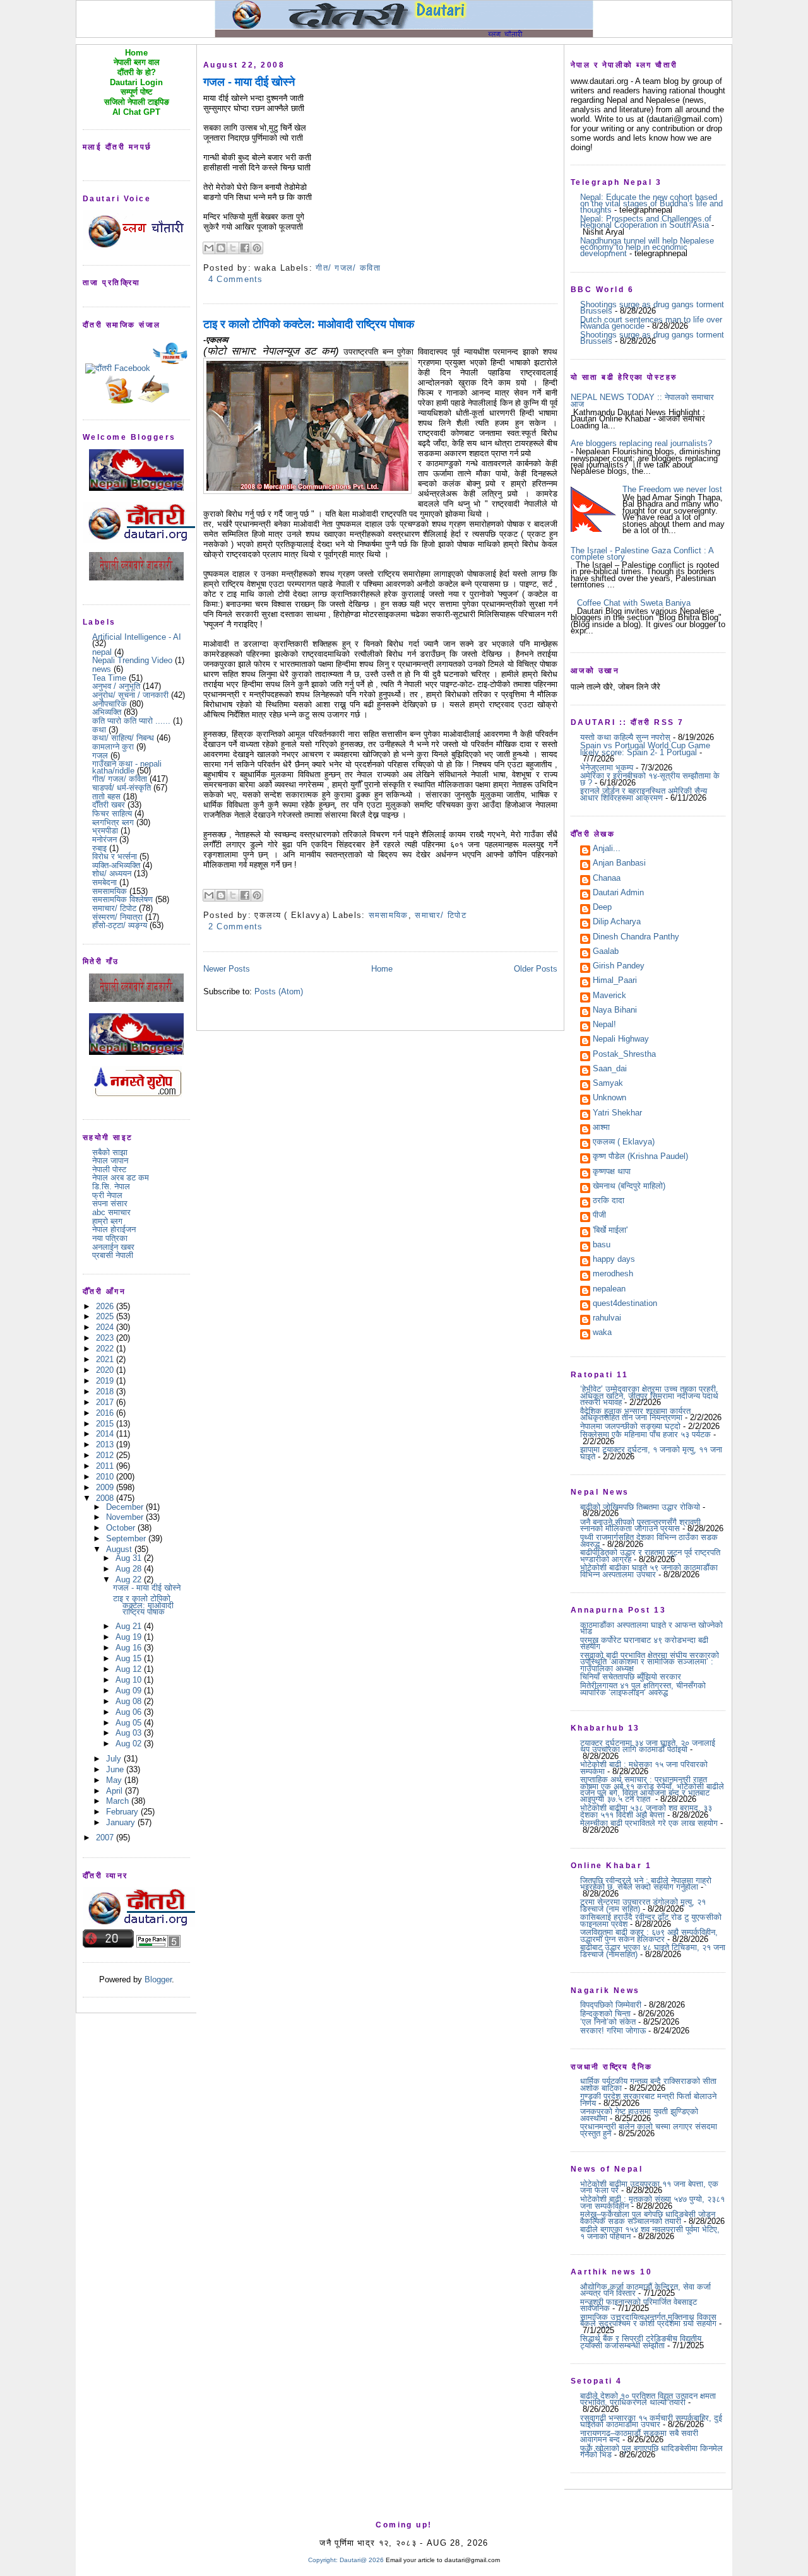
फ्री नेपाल (107, 1195)
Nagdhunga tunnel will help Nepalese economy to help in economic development (647, 247)
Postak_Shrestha (624, 1055)
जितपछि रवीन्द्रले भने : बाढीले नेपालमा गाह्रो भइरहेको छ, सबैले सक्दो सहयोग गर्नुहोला (646, 1884)
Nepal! (604, 1025)
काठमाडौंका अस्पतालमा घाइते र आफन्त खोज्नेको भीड (651, 1628)
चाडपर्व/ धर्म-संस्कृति (122, 788)
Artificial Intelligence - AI (137, 637)
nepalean (609, 1290)
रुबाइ (99, 848)
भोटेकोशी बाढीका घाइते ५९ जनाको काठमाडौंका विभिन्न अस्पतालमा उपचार (649, 1571)
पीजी (599, 1216)
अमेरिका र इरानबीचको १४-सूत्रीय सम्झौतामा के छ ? (650, 779)
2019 (106, 1381)
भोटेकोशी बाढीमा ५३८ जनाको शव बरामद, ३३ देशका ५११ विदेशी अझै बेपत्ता (646, 1811)
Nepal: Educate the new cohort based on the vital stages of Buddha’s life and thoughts (651, 204)
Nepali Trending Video (132, 660)
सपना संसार (110, 1203)
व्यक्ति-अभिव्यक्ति (116, 865)
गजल (100, 756)
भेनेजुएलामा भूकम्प (607, 768)
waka (602, 1333)
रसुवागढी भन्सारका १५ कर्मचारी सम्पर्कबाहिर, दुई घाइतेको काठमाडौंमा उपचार (651, 2421)
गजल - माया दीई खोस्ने (147, 1588)
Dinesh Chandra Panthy (636, 938)
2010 (106, 1477)
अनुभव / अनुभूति (116, 686)
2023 (106, 1338)
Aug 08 (130, 1701)
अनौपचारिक (110, 704)
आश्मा (601, 1128)
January (122, 1822)
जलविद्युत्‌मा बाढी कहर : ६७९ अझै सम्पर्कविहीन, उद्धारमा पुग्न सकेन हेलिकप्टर (649, 1935)
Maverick (609, 996)
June (116, 1769)
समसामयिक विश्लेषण (122, 899)
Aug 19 (130, 1637)
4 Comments (236, 279)
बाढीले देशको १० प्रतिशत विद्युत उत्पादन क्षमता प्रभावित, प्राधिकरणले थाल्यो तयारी (648, 2399)
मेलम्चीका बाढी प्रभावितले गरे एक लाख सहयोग (649, 1823)
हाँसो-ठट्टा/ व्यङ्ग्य (120, 925)
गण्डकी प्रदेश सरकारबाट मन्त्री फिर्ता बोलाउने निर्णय (648, 2099)
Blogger (158, 1979)
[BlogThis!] (221, 248)
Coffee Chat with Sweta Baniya (634, 603)
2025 (106, 1316)
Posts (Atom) (279, 991)
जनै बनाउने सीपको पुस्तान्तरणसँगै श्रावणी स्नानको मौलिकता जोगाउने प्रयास (640, 1525)
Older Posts (536, 969)
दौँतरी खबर (109, 805)
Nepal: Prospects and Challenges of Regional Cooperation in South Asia (646, 222)
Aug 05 (130, 1723)
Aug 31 (130, 1558)
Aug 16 (130, 1648)
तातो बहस (106, 797)
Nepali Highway (621, 1040)
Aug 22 (130, 1579)
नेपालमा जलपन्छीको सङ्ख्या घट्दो (630, 1426)
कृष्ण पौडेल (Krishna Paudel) (640, 1157)
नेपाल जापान (110, 1161)
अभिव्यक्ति (107, 712)
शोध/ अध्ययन (112, 873)
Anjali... (607, 849)
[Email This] (209, 248)
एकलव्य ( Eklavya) (624, 1143)
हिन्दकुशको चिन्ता (605, 2014)
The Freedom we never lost (672, 489)
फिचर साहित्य (112, 814)
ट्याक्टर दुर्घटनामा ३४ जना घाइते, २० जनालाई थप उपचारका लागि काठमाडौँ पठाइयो (648, 1746)
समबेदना (104, 882)
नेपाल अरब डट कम (121, 1178)
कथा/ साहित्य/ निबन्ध (123, 738)
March (119, 1801)
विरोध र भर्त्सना (115, 856)
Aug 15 (130, 1658)
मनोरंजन (104, 839)
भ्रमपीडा (105, 831)
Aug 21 (130, 1626)
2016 (106, 1413)
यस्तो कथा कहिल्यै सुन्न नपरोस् (625, 737)
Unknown (609, 1098)
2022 (106, 1349)
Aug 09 (130, 1691)
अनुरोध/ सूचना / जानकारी (130, 695)
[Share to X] (233, 248)
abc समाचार (111, 1212)
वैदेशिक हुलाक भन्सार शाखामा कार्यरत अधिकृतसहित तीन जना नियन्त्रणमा (635, 1414)
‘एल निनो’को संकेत (608, 2022)
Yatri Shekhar (617, 1114)
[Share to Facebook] (245, 248)
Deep (602, 908)
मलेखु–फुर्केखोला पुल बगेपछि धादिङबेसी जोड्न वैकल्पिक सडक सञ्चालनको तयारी (648, 2217)
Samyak (608, 1084)
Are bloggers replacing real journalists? (641, 443)
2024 (106, 1327)
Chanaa (607, 879)
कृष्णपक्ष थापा (612, 1172)
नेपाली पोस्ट (109, 1169)
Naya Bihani (615, 1011)
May (115, 1780)
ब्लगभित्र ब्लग (113, 822)
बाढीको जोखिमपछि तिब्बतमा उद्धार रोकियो (640, 1507)
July (115, 1759)
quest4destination (625, 1304)
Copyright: (323, 2560)
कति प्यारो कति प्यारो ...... (131, 721)
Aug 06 (130, 1712)
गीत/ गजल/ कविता (120, 779)
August (120, 1549)
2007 (106, 1838)
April (116, 1791)
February (123, 1812)
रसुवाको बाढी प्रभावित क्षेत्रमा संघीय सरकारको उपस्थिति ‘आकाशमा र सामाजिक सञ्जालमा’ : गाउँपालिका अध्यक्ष (650, 1662)
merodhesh (613, 1274)
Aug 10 (130, 1680)
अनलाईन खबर (113, 1247)
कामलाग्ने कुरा (113, 747)
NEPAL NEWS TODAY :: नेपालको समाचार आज (642, 400)
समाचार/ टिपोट (114, 908)
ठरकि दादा (609, 1201)
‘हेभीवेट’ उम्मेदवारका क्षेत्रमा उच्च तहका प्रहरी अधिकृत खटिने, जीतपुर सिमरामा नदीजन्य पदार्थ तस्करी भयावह (649, 1396)
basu (602, 1245)
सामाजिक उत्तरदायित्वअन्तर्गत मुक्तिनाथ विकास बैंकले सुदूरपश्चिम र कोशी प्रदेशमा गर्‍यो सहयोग (648, 2320)
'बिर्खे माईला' (610, 1231)
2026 (106, 1306)
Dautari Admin (618, 893)
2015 (106, 1424)
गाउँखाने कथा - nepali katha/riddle (127, 767)
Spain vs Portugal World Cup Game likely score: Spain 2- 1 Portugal (645, 749)
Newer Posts (227, 969)
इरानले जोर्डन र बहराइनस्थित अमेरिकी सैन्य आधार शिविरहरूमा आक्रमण (644, 794)
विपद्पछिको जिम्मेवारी (611, 2005)
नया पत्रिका (110, 1238)
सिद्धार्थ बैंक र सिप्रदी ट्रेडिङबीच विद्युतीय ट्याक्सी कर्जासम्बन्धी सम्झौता (641, 2342)
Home (382, 969)
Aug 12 (130, 1669)
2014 (106, 1434)
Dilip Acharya (617, 922)
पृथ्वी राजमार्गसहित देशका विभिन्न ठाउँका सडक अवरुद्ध (649, 1540)
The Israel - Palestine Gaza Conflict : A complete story (642, 554)
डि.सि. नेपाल (111, 1186)
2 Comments (236, 926)
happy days (614, 1260)
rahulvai (607, 1319)
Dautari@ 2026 (363, 2560)
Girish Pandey (619, 967)
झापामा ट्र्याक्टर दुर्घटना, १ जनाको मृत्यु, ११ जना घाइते (651, 1453)
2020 (106, 1370)
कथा (99, 730)
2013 (106, 1444)
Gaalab (606, 952)
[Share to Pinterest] (257, 248)
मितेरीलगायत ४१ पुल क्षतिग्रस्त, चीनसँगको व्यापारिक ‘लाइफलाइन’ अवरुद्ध (643, 1689)
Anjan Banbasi (619, 864)
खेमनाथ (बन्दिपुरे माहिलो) (629, 1187)
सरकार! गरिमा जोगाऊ (613, 2031)
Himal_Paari (615, 981)
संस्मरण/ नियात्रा (117, 917)
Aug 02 (130, 1744)
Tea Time (109, 678)
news (102, 669)
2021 (106, 1359)
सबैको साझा (110, 1152)
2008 (106, 1498)
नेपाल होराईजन (114, 1229)
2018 (106, 1391)
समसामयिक (110, 891)
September (127, 1538)
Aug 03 (130, 1733)
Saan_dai (610, 1069)
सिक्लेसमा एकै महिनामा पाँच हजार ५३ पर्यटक (645, 1434)
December (126, 1507)
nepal (102, 652)
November (126, 1517)
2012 (106, 1455)
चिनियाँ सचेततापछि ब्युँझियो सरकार (631, 1677)
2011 (106, 1466)
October (122, 1528)
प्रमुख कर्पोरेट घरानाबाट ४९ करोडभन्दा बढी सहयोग (644, 1643)
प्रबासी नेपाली (113, 1255)
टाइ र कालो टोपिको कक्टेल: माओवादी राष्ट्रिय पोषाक (143, 1605)
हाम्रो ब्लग (107, 1221)
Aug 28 (130, 1569)
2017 (106, 1402)
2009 (106, 1487)
